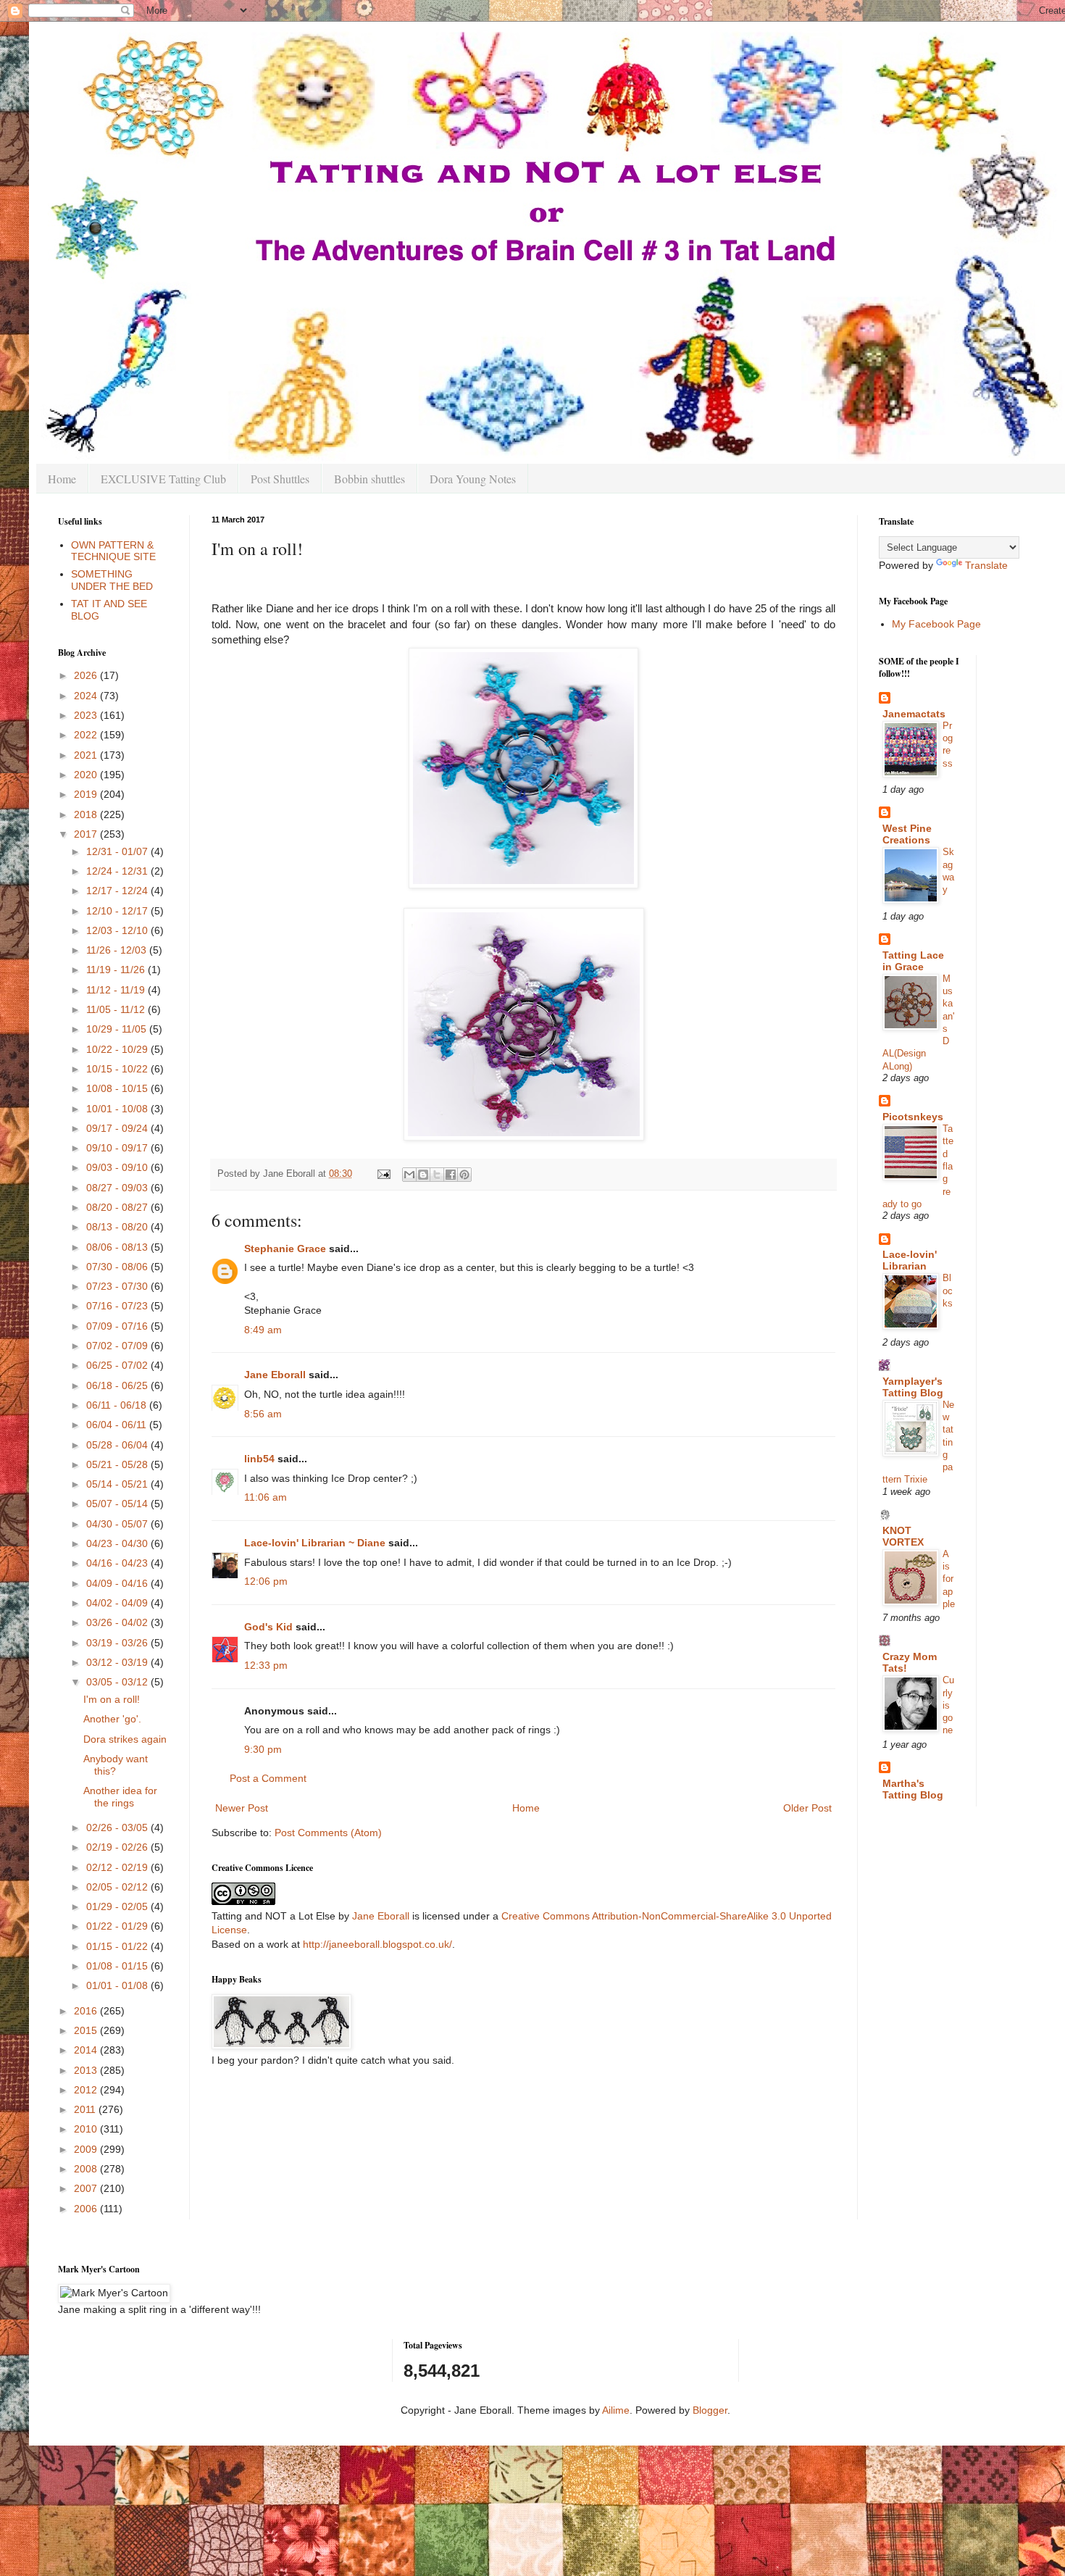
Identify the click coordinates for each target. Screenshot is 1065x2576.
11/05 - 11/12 (117, 1009)
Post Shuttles (280, 479)
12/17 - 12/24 (118, 891)
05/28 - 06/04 (118, 1445)
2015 (87, 2030)
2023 (87, 715)
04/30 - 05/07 (118, 1524)
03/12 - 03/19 (118, 1662)
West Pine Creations (907, 834)
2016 (87, 2011)
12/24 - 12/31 (118, 871)
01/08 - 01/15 (118, 1966)
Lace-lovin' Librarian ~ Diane (315, 1543)
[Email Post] (383, 1174)
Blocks (948, 1291)
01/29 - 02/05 (118, 1906)
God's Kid (268, 1627)
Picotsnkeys (913, 1117)
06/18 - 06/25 (118, 1385)
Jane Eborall (275, 1375)
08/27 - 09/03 (118, 1188)
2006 (87, 2209)
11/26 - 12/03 (118, 950)
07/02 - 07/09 (118, 1346)
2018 (87, 814)
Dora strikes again (125, 1739)
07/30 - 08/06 (118, 1267)
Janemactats (914, 714)
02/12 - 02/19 (118, 1867)
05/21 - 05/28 (118, 1464)
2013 (87, 2070)
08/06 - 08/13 (118, 1247)
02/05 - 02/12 (118, 1887)
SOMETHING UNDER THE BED (112, 580)
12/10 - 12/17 (118, 911)
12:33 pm (266, 1665)
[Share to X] (437, 1175)
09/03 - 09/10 (118, 1167)
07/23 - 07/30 (118, 1286)
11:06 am (266, 1497)
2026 (87, 675)
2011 (86, 2109)
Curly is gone (948, 1705)
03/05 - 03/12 (118, 1682)
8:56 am (263, 1414)
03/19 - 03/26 (118, 1643)
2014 (87, 2050)
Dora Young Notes (473, 479)
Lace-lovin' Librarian (910, 1260)
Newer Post (242, 1808)
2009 (87, 2149)
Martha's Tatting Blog (913, 1789)
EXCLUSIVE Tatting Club (163, 479)
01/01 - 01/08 (118, 1985)
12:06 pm (266, 1581)
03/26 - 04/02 (118, 1622)
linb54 (259, 1459)
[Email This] (409, 1175)
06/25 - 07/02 (118, 1365)
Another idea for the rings (120, 1797)
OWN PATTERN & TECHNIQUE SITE (113, 551)
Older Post (807, 1808)
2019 (87, 794)
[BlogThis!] (423, 1175)
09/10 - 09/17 (118, 1148)
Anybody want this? (116, 1765)
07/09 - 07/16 (118, 1326)
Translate (986, 565)
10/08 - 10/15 (118, 1088)
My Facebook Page (936, 624)
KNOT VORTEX (903, 1536)
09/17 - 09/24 (118, 1128)
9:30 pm (263, 1749)
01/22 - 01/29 (118, 1926)
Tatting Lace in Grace (913, 961)
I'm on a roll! (112, 1699)
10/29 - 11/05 (118, 1029)
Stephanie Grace (285, 1249)
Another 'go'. (112, 1719)
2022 (87, 735)
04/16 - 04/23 (118, 1563)
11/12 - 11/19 (117, 990)
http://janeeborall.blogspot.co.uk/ (377, 1944)
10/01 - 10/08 (118, 1109)
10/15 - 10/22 (118, 1069)
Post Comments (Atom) (328, 1833)
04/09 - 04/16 (118, 1583)
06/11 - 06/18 (118, 1405)
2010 (87, 2129)
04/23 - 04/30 (118, 1543)
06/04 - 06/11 (118, 1425)
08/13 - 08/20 (118, 1227)
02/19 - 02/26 (118, 1847)
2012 (87, 2090)
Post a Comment (268, 1778)
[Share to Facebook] (451, 1175)
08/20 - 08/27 (118, 1207)
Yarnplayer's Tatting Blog (913, 1387)
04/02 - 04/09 (118, 1603)
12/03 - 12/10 (118, 930)
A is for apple (949, 1579)
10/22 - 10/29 (118, 1049)
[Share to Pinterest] (464, 1175)
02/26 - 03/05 (118, 1827)
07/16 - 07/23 (118, 1306)
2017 (87, 834)
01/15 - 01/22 (118, 1946)
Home (62, 479)
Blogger (710, 2410)
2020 (87, 775)
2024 (87, 696)
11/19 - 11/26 (117, 970)
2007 (87, 2188)
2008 (87, 2169)
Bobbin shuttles (369, 479)
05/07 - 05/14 (118, 1504)
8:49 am (263, 1330)
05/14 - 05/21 (118, 1484)
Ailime (616, 2410)
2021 (87, 755)
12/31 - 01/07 (118, 851)
